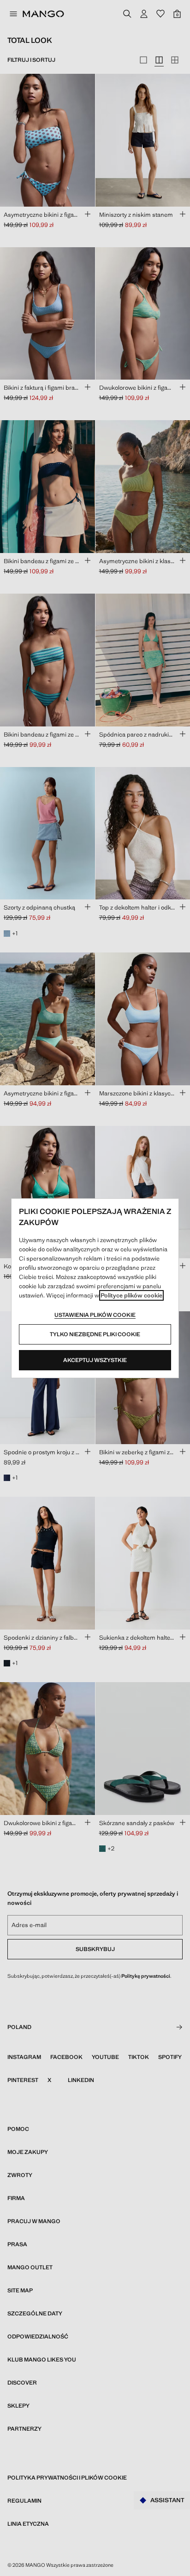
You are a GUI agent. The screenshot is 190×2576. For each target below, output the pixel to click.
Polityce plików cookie (131, 1295)
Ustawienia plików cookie (95, 1315)
